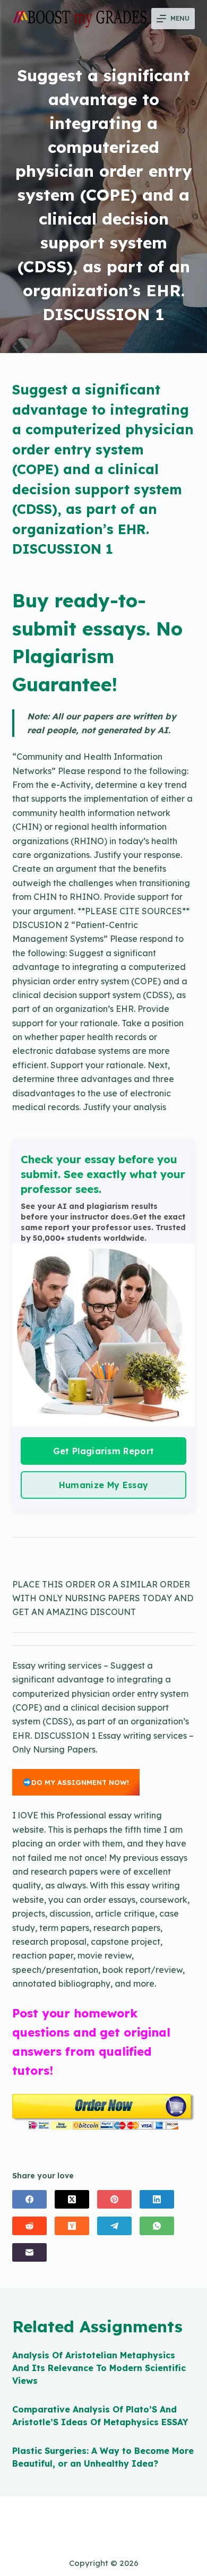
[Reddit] (29, 2226)
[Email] (29, 2252)
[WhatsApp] (157, 2226)
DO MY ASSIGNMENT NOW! (80, 1782)
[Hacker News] (72, 2226)
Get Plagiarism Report (104, 1451)
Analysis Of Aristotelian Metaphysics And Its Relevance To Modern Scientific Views (99, 2368)
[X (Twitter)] (72, 2199)
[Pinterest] (114, 2199)
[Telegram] (114, 2226)
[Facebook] (29, 2199)
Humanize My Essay (103, 1485)
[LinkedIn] (157, 2199)
